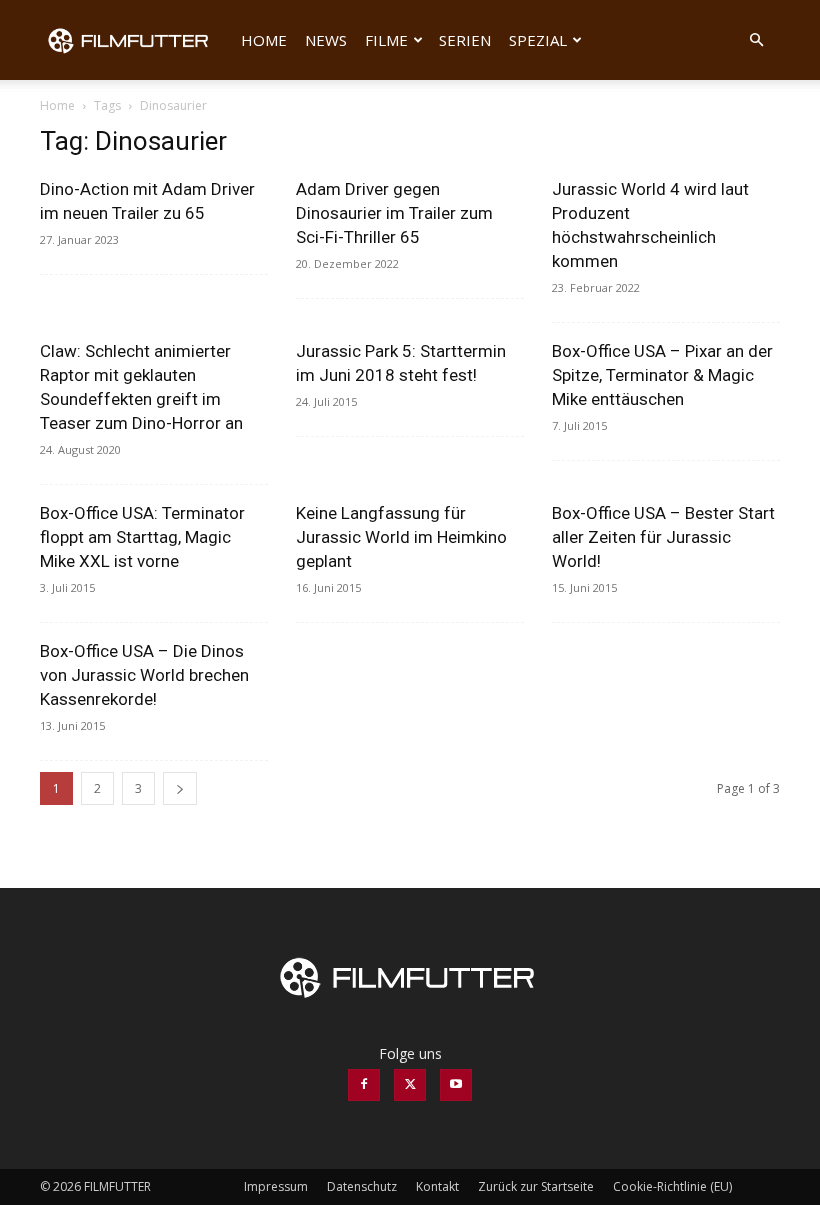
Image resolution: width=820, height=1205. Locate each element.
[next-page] (180, 788)
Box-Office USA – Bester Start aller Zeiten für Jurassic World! (663, 537)
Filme (386, 40)
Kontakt (437, 1186)
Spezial (538, 40)
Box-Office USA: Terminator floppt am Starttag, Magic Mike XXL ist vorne (142, 537)
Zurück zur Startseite (536, 1186)
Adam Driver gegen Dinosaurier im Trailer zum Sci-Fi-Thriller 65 (394, 213)
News (326, 40)
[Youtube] (456, 1085)
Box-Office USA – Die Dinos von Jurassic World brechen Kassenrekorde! (144, 675)
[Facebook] (364, 1085)
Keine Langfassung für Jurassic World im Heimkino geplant (401, 537)
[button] (756, 40)
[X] (410, 1085)
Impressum (276, 1186)
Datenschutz (362, 1186)
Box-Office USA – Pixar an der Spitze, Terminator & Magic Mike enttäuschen (662, 375)
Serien (465, 40)
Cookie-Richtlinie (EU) (672, 1186)
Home (264, 40)
